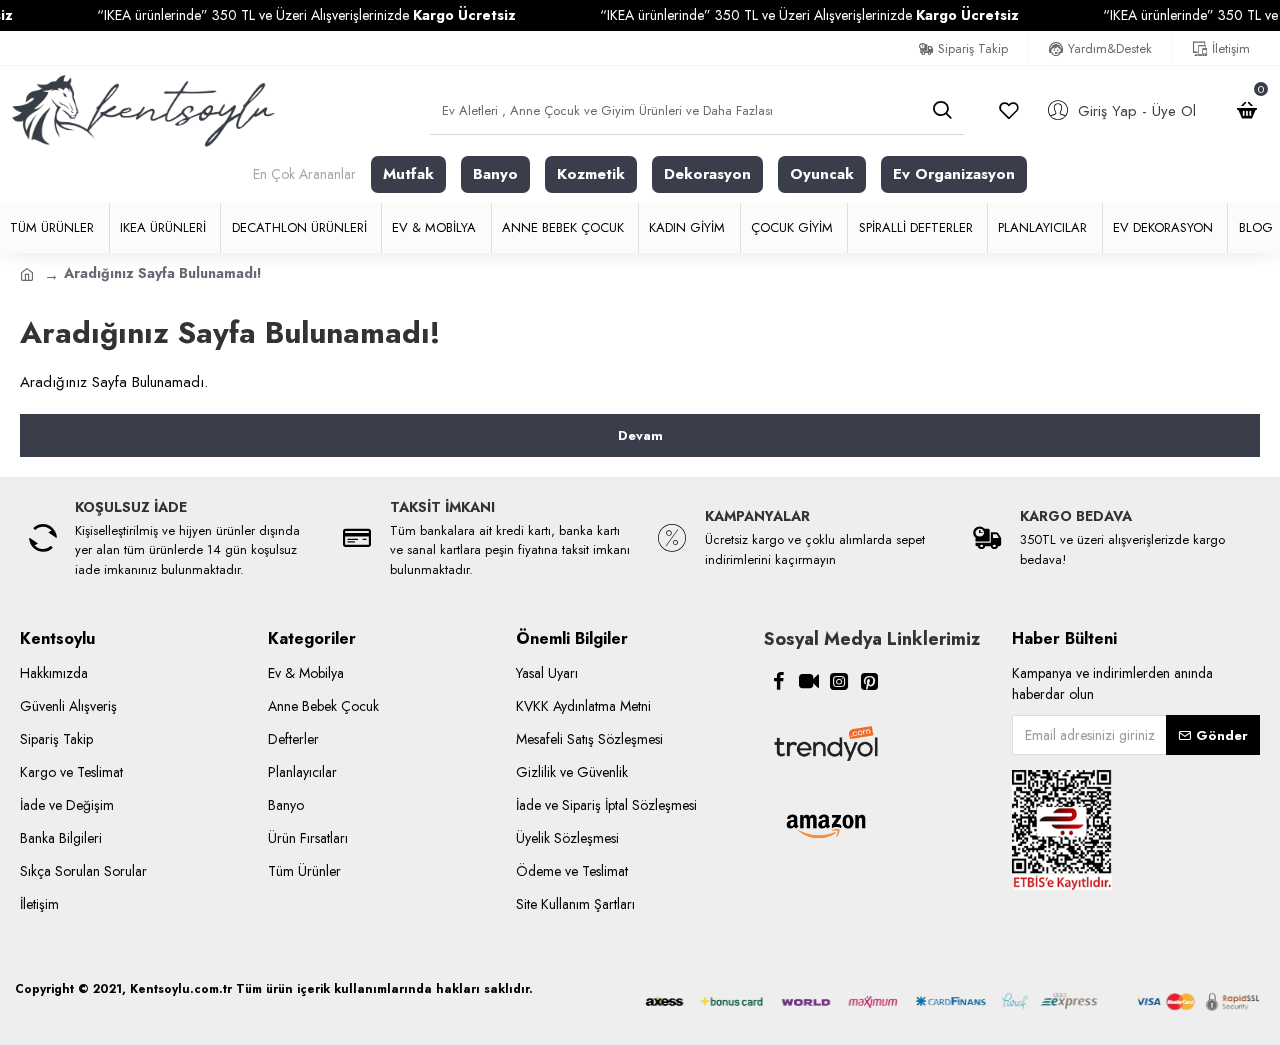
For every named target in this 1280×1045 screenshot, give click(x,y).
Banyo (495, 174)
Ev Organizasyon (954, 174)
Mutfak (408, 174)
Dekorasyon (707, 174)
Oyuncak (822, 174)
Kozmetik (591, 174)
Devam (640, 435)
